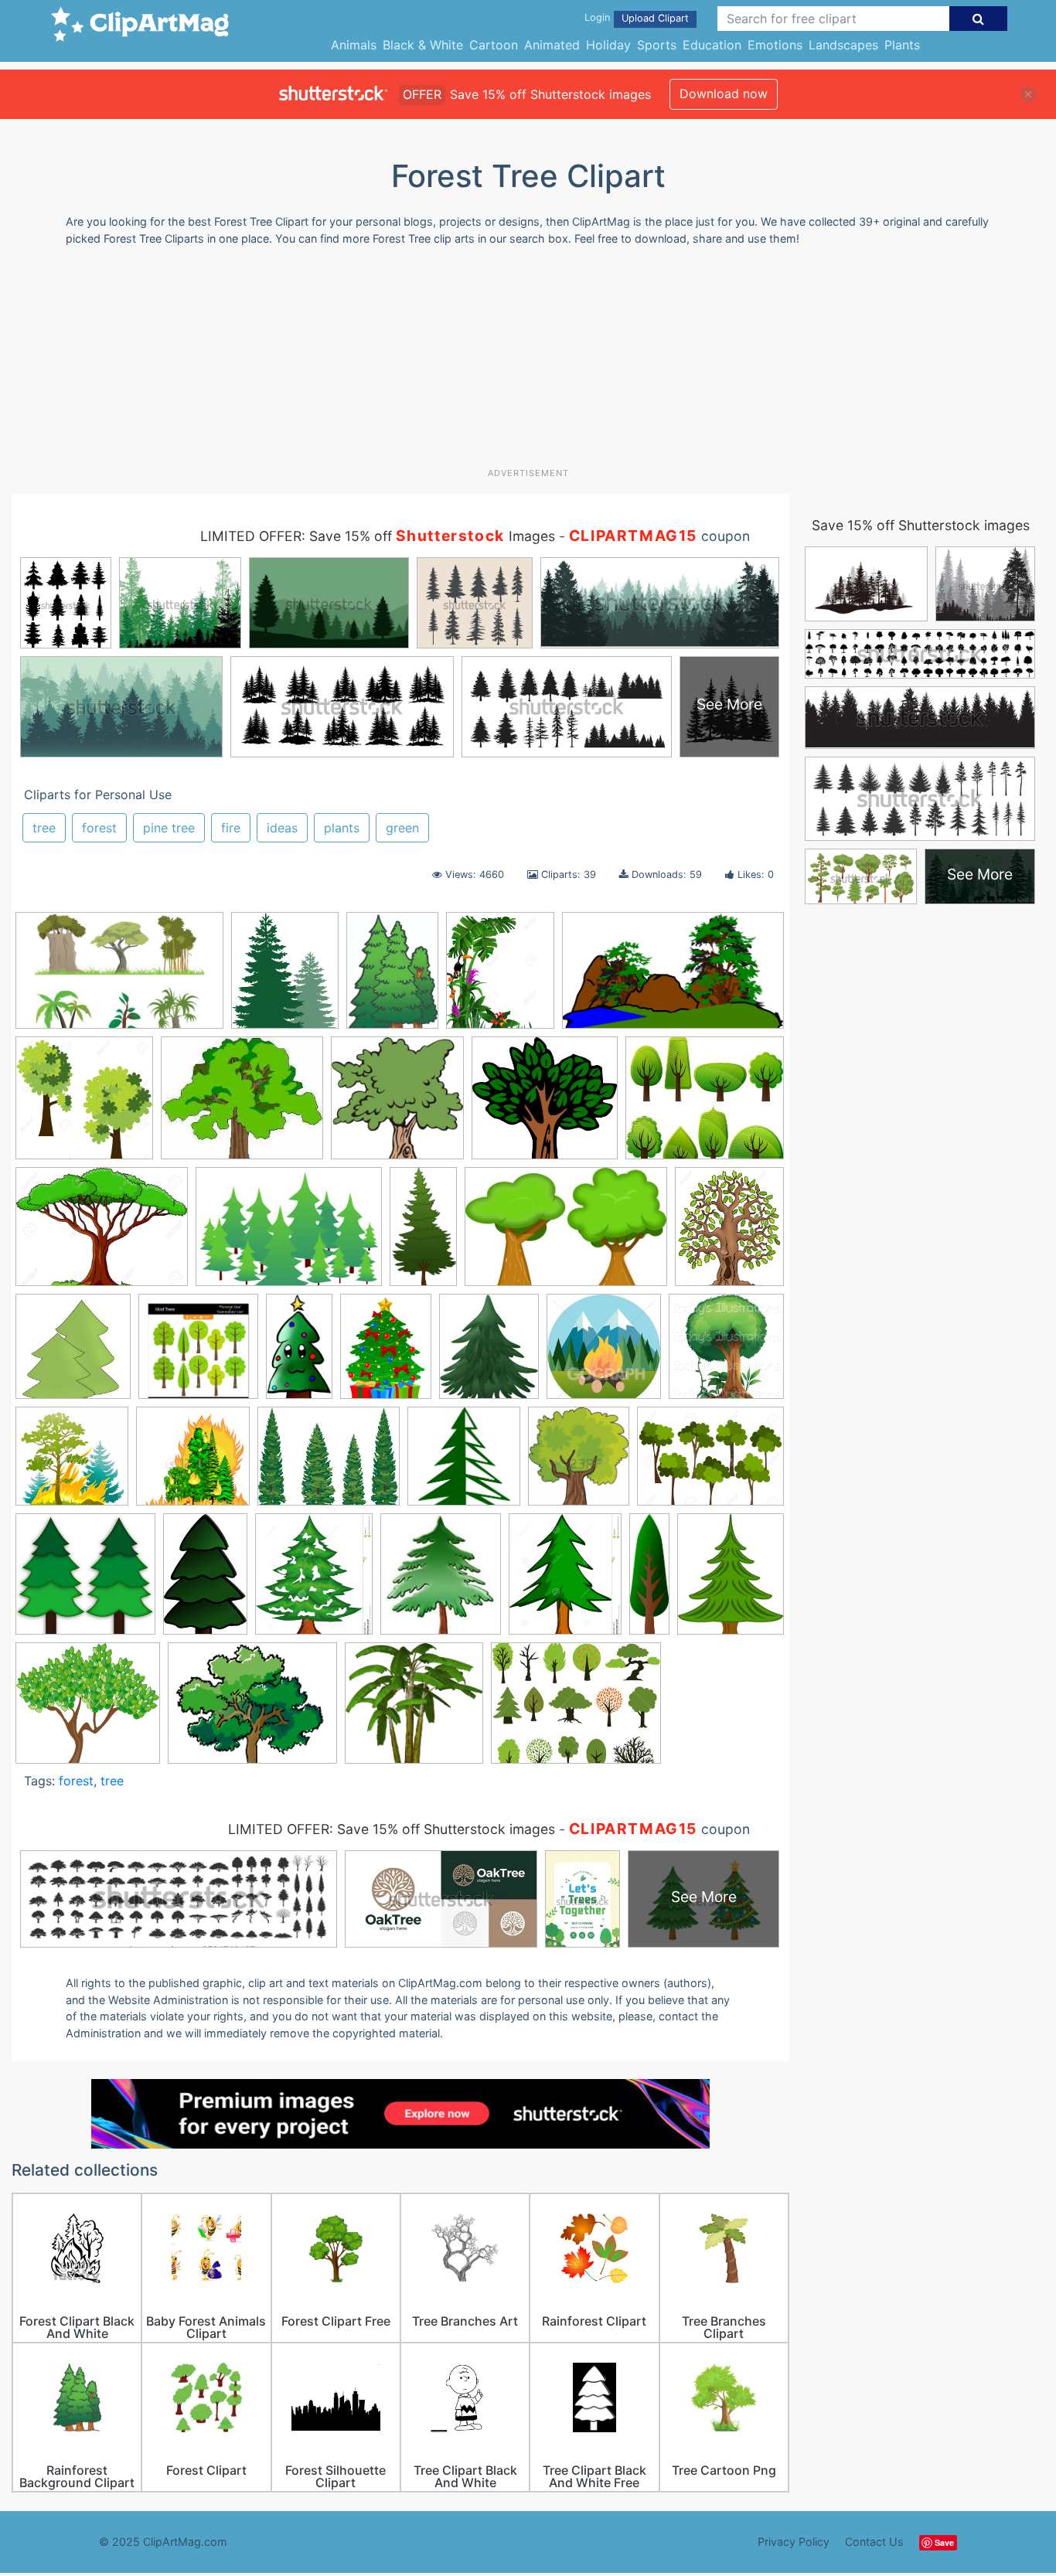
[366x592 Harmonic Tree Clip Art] (205, 1581)
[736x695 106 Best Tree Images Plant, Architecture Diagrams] (545, 1106)
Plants (902, 45)
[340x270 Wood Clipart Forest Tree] (576, 1710)
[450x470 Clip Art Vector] (604, 1353)
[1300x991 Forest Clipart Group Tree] (710, 1463)
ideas (282, 828)
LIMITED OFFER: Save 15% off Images (378, 536)
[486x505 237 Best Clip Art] (73, 1354)
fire (231, 828)
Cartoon (494, 45)
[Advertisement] (528, 362)
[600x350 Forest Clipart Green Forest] (673, 977)
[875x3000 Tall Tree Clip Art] (649, 1580)
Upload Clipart (655, 18)
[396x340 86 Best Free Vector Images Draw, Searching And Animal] (705, 1104)
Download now (724, 94)
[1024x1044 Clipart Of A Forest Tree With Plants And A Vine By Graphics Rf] (726, 1353)
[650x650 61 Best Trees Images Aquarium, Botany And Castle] (198, 1354)
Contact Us (874, 2542)
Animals (354, 45)
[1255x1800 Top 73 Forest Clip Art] (392, 978)
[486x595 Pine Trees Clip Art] (285, 978)
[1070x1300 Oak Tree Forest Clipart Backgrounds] (729, 1233)
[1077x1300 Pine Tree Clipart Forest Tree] (565, 1581)
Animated (552, 45)
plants (342, 828)
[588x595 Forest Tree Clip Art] (464, 1464)
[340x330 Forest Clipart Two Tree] (85, 1581)
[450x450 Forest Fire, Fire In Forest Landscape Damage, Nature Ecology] (193, 1463)
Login (597, 17)
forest (99, 828)
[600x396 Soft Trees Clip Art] (566, 1234)
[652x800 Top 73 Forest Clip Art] (731, 1579)
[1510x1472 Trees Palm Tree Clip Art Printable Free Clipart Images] (414, 1710)
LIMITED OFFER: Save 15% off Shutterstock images (392, 1829)
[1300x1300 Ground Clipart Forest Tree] (84, 1105)
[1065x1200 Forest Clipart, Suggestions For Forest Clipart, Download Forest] (579, 1463)
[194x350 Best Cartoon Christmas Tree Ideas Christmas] (299, 1353)
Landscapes (843, 45)
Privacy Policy (794, 2542)
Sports (657, 45)
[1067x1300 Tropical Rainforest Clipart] (500, 978)
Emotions (775, 45)
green (402, 828)
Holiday (608, 45)
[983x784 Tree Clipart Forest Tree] (252, 1710)
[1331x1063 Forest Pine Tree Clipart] (329, 1463)
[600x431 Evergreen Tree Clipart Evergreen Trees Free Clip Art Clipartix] (289, 1234)
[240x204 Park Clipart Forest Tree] (242, 1106)
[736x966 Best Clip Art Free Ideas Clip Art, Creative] (386, 1353)
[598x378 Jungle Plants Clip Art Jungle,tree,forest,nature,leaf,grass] (119, 978)
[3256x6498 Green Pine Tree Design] (423, 1234)
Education (712, 45)
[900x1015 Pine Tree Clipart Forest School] (441, 1581)
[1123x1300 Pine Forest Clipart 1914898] (314, 1581)
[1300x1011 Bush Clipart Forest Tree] (102, 1234)
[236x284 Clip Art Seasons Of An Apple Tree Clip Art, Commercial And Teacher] (489, 1354)
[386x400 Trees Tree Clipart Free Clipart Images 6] (397, 1105)
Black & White (423, 45)
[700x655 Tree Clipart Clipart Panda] (88, 1710)
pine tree (169, 828)
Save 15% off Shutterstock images (921, 525)
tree (44, 828)
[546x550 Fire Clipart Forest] (72, 1463)
